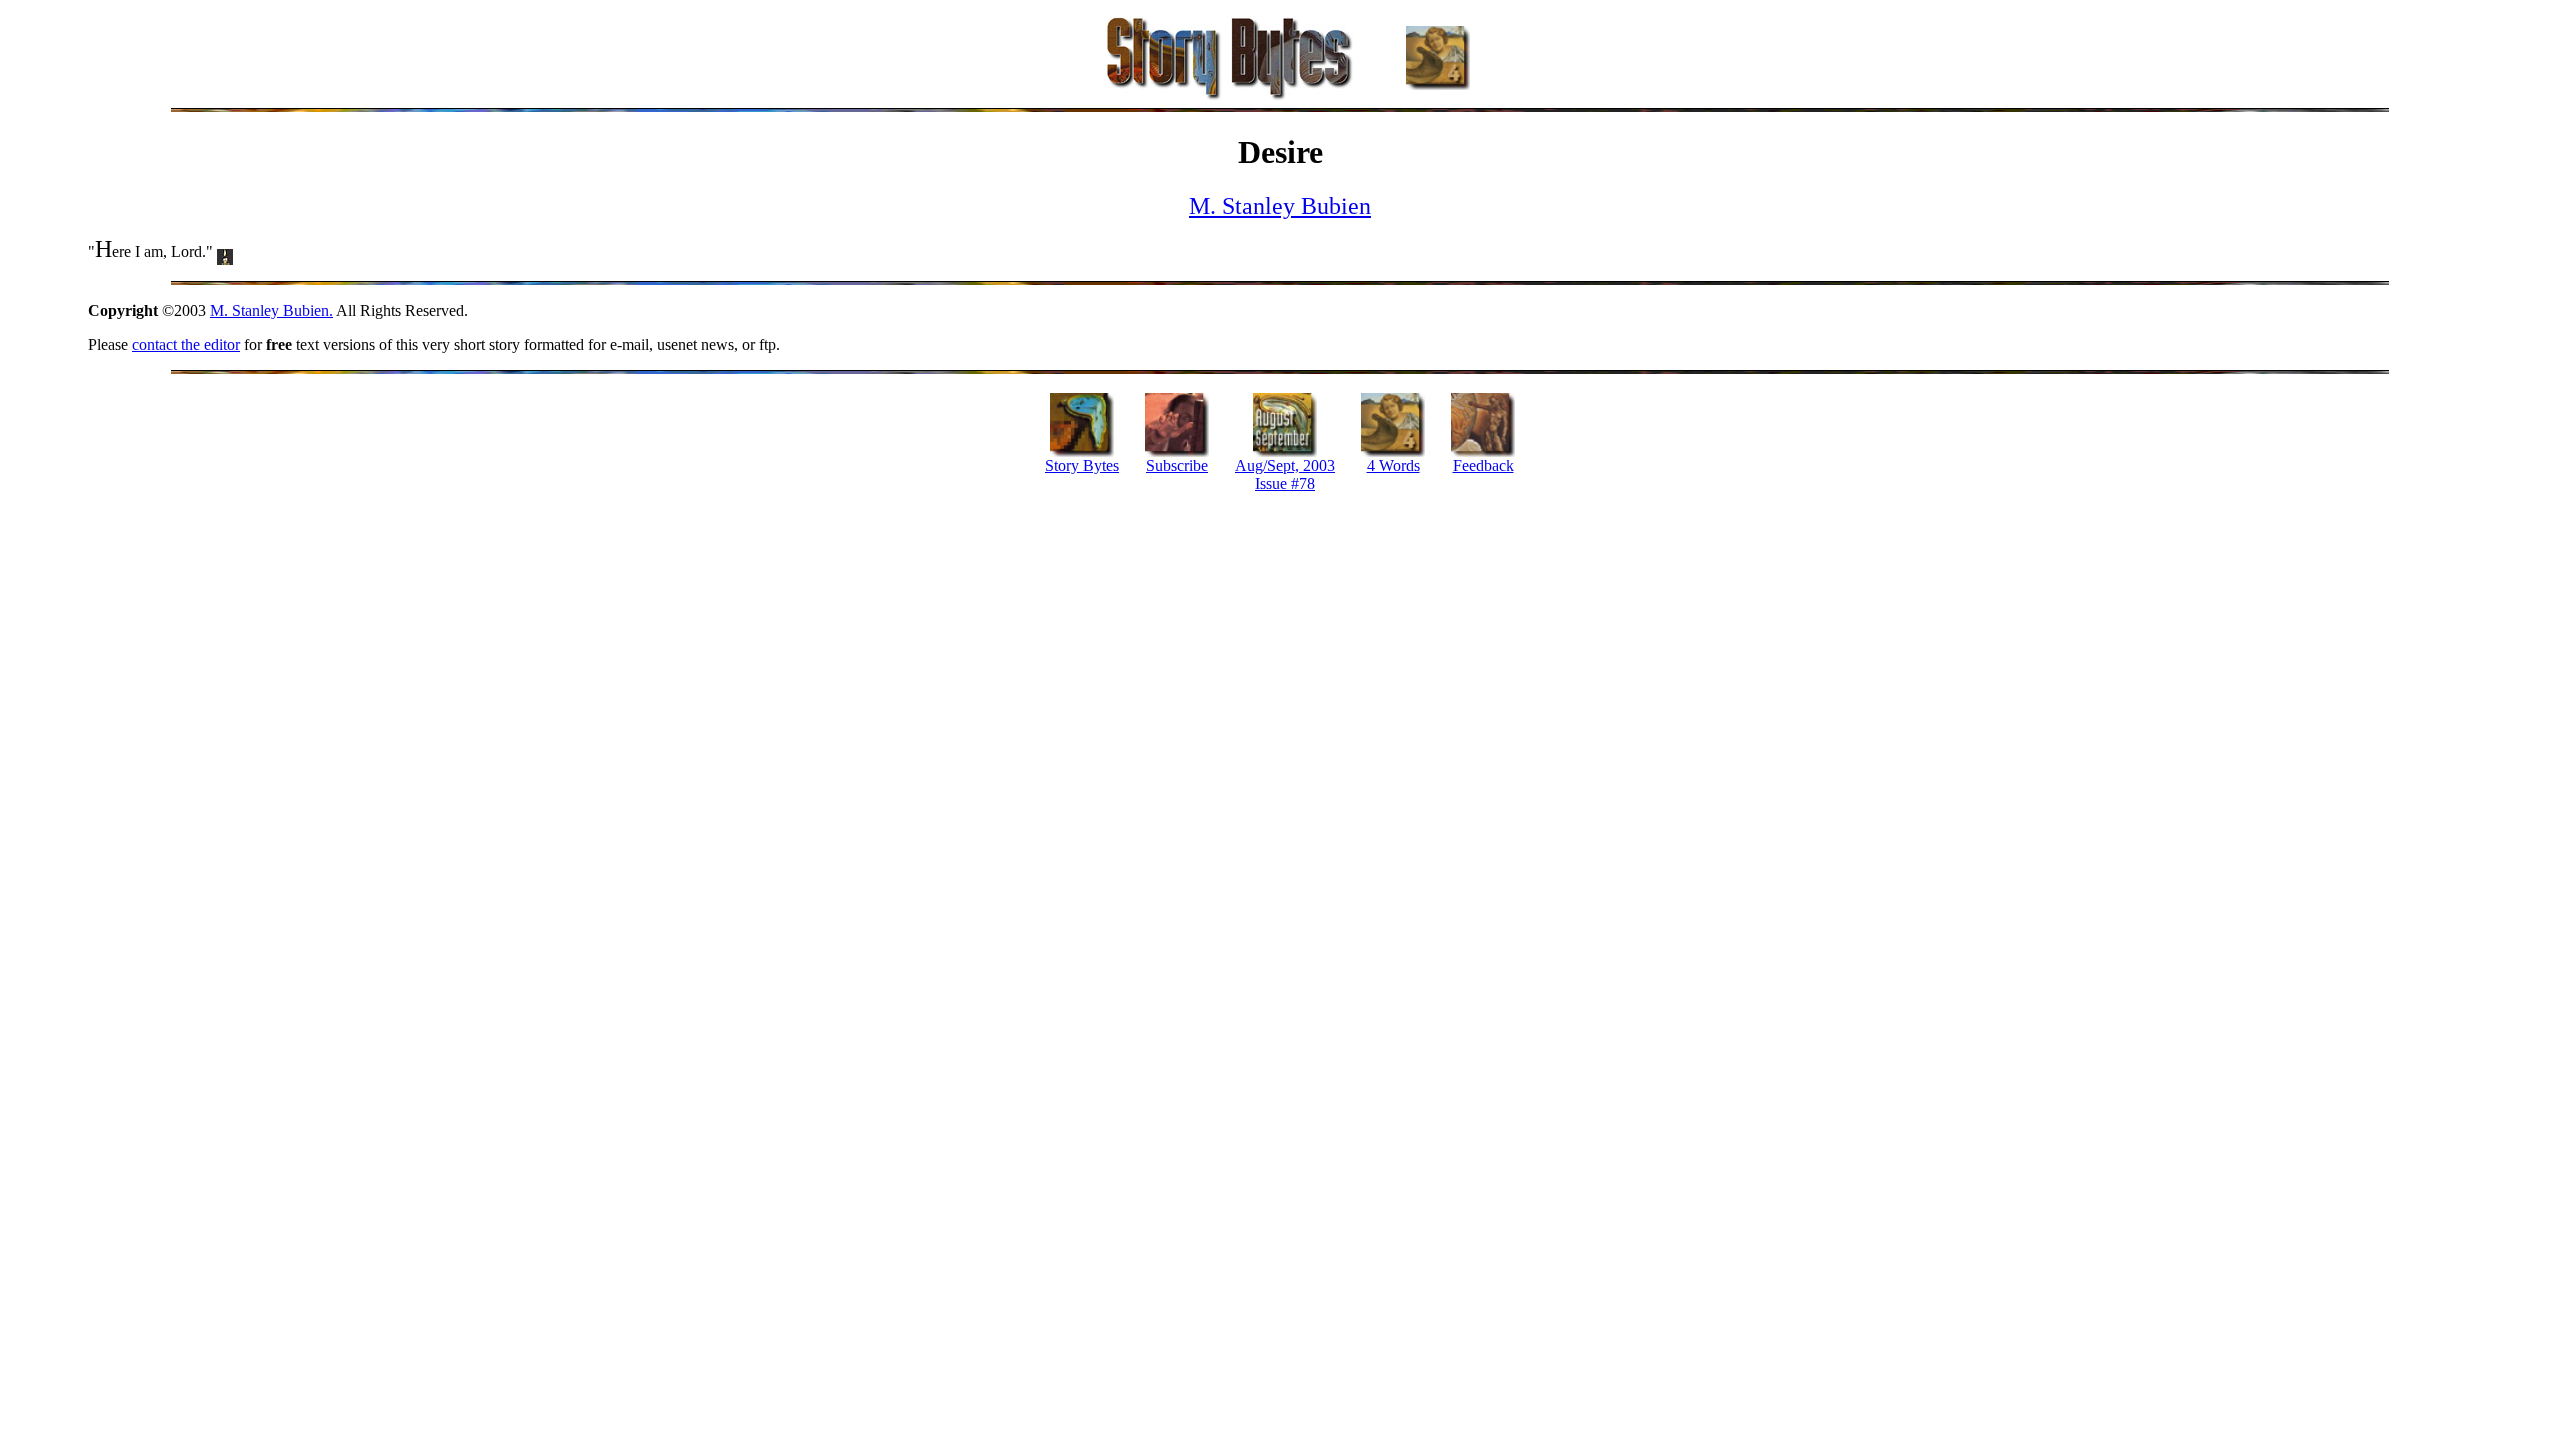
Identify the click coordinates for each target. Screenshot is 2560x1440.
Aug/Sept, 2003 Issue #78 (1285, 474)
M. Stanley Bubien (1280, 206)
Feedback (1483, 465)
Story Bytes (1082, 465)
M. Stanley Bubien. (271, 310)
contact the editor (186, 344)
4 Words (1393, 465)
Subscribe (1177, 465)
